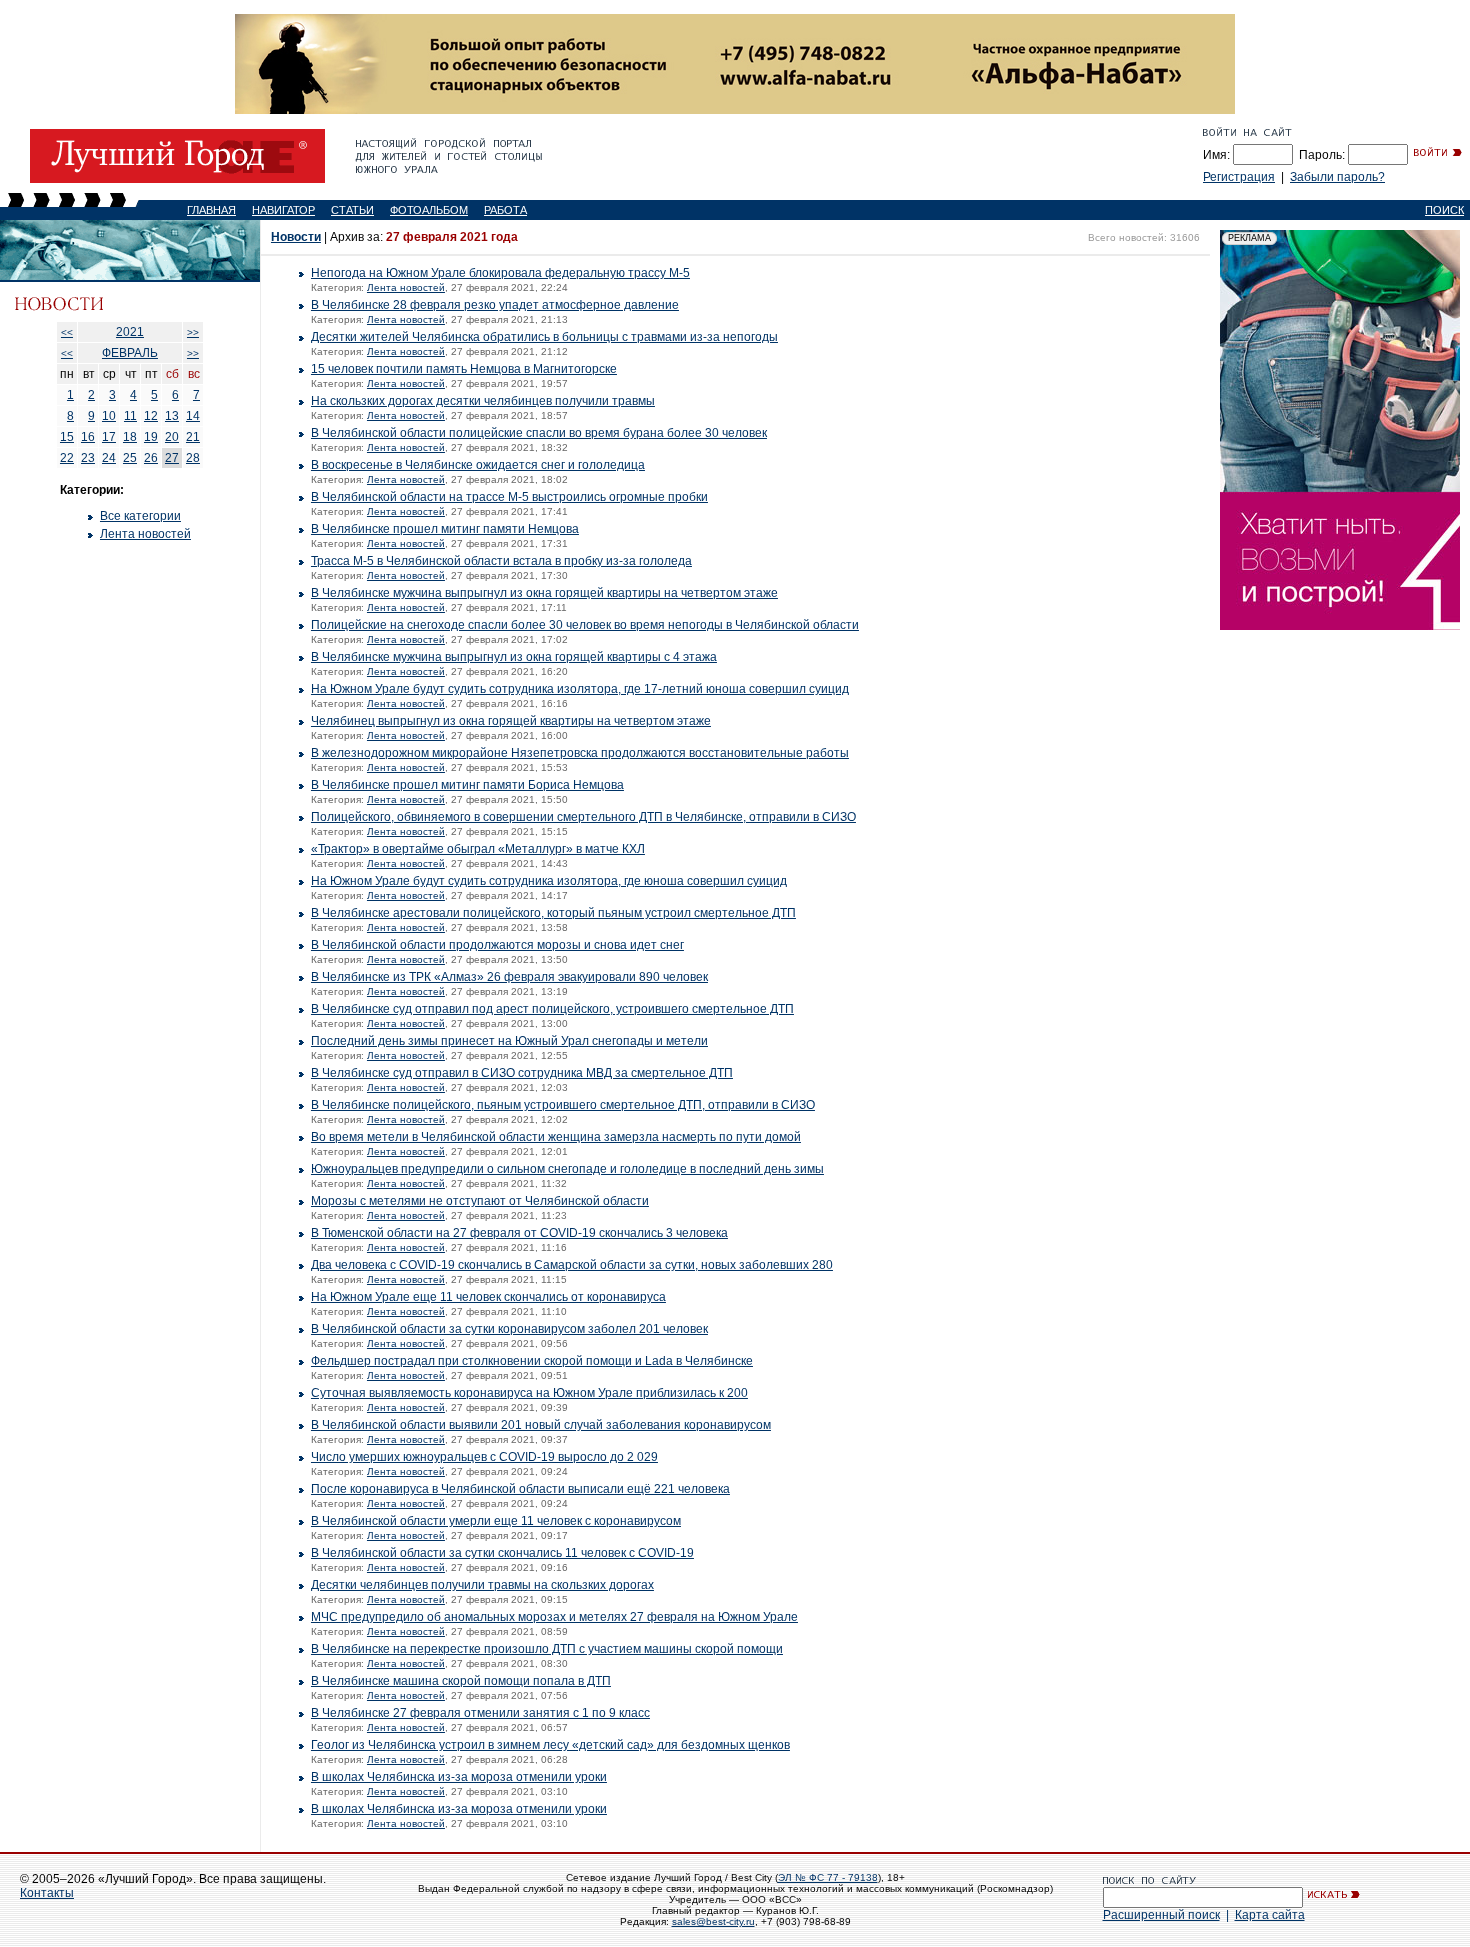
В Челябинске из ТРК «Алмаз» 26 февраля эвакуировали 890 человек (509, 977)
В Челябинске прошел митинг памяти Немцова (445, 529)
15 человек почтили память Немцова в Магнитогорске (464, 369)
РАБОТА (505, 210)
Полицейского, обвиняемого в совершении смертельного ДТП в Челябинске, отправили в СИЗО (583, 817)
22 (67, 458)
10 (109, 416)
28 (193, 458)
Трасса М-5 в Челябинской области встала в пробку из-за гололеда (501, 561)
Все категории (140, 516)
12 (151, 416)
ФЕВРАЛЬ (130, 353)
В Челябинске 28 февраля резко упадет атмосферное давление (495, 305)
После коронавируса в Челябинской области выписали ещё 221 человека (520, 1489)
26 (151, 458)
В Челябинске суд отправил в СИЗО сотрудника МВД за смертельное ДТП (522, 1073)
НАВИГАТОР (283, 210)
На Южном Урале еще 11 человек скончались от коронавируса (488, 1297)
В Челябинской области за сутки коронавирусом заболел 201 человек (509, 1329)
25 (130, 458)
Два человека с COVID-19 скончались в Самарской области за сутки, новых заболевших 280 (572, 1265)
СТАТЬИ (352, 210)
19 (151, 437)
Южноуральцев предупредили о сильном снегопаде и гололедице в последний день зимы (567, 1169)
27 (172, 458)
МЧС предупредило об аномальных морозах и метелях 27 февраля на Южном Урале (554, 1617)
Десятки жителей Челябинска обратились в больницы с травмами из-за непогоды (544, 337)
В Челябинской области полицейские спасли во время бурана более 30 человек (539, 433)
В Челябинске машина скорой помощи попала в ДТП (461, 1681)
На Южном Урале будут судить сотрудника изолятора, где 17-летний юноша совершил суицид (580, 689)
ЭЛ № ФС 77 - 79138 (828, 1877)
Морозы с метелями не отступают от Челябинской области (480, 1201)
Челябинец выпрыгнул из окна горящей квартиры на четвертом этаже (511, 721)
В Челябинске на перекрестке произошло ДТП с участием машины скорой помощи (547, 1649)
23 (88, 458)
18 (130, 437)
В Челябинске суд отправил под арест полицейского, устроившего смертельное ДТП (552, 1009)
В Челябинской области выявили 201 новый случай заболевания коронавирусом (541, 1425)
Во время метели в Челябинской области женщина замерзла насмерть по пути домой (556, 1137)
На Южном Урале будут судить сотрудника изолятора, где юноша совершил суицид (549, 881)
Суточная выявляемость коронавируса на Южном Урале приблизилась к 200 (529, 1393)
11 (130, 416)
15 (67, 437)
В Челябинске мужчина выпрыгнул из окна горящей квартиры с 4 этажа (514, 657)
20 (172, 437)
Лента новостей (145, 534)
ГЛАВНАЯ (211, 210)
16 (88, 437)
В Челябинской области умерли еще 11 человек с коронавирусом (496, 1521)
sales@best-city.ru (713, 1921)
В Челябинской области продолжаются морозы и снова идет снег (497, 945)
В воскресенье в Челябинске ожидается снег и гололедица (478, 465)
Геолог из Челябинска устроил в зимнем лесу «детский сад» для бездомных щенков (550, 1745)
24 (109, 458)
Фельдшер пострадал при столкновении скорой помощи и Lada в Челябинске (532, 1361)
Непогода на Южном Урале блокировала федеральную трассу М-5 (500, 273)
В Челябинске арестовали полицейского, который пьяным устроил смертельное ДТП (553, 913)
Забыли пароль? (1337, 177)
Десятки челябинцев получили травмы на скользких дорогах (482, 1585)
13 (172, 416)
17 (109, 437)
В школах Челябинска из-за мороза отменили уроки (459, 1777)
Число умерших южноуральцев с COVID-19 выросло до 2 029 (484, 1457)
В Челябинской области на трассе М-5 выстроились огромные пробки (509, 497)
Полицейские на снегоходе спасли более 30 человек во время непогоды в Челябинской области (585, 625)
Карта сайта (1270, 1915)
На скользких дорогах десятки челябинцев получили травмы (483, 401)
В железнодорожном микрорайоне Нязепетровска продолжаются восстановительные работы (580, 753)
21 (193, 437)
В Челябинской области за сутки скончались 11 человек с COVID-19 (502, 1553)
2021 (130, 332)
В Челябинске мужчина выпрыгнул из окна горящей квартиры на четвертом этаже (544, 593)
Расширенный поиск (1161, 1915)
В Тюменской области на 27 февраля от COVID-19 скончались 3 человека (519, 1233)
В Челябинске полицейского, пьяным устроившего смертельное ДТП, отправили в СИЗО (563, 1105)
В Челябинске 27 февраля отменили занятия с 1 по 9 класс (480, 1713)
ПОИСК (1444, 210)
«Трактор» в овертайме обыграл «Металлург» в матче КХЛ (478, 849)
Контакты (47, 1893)
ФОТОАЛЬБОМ (429, 210)
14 (193, 416)
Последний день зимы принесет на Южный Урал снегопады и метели (509, 1041)
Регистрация (1239, 177)
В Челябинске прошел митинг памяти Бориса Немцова (467, 785)
